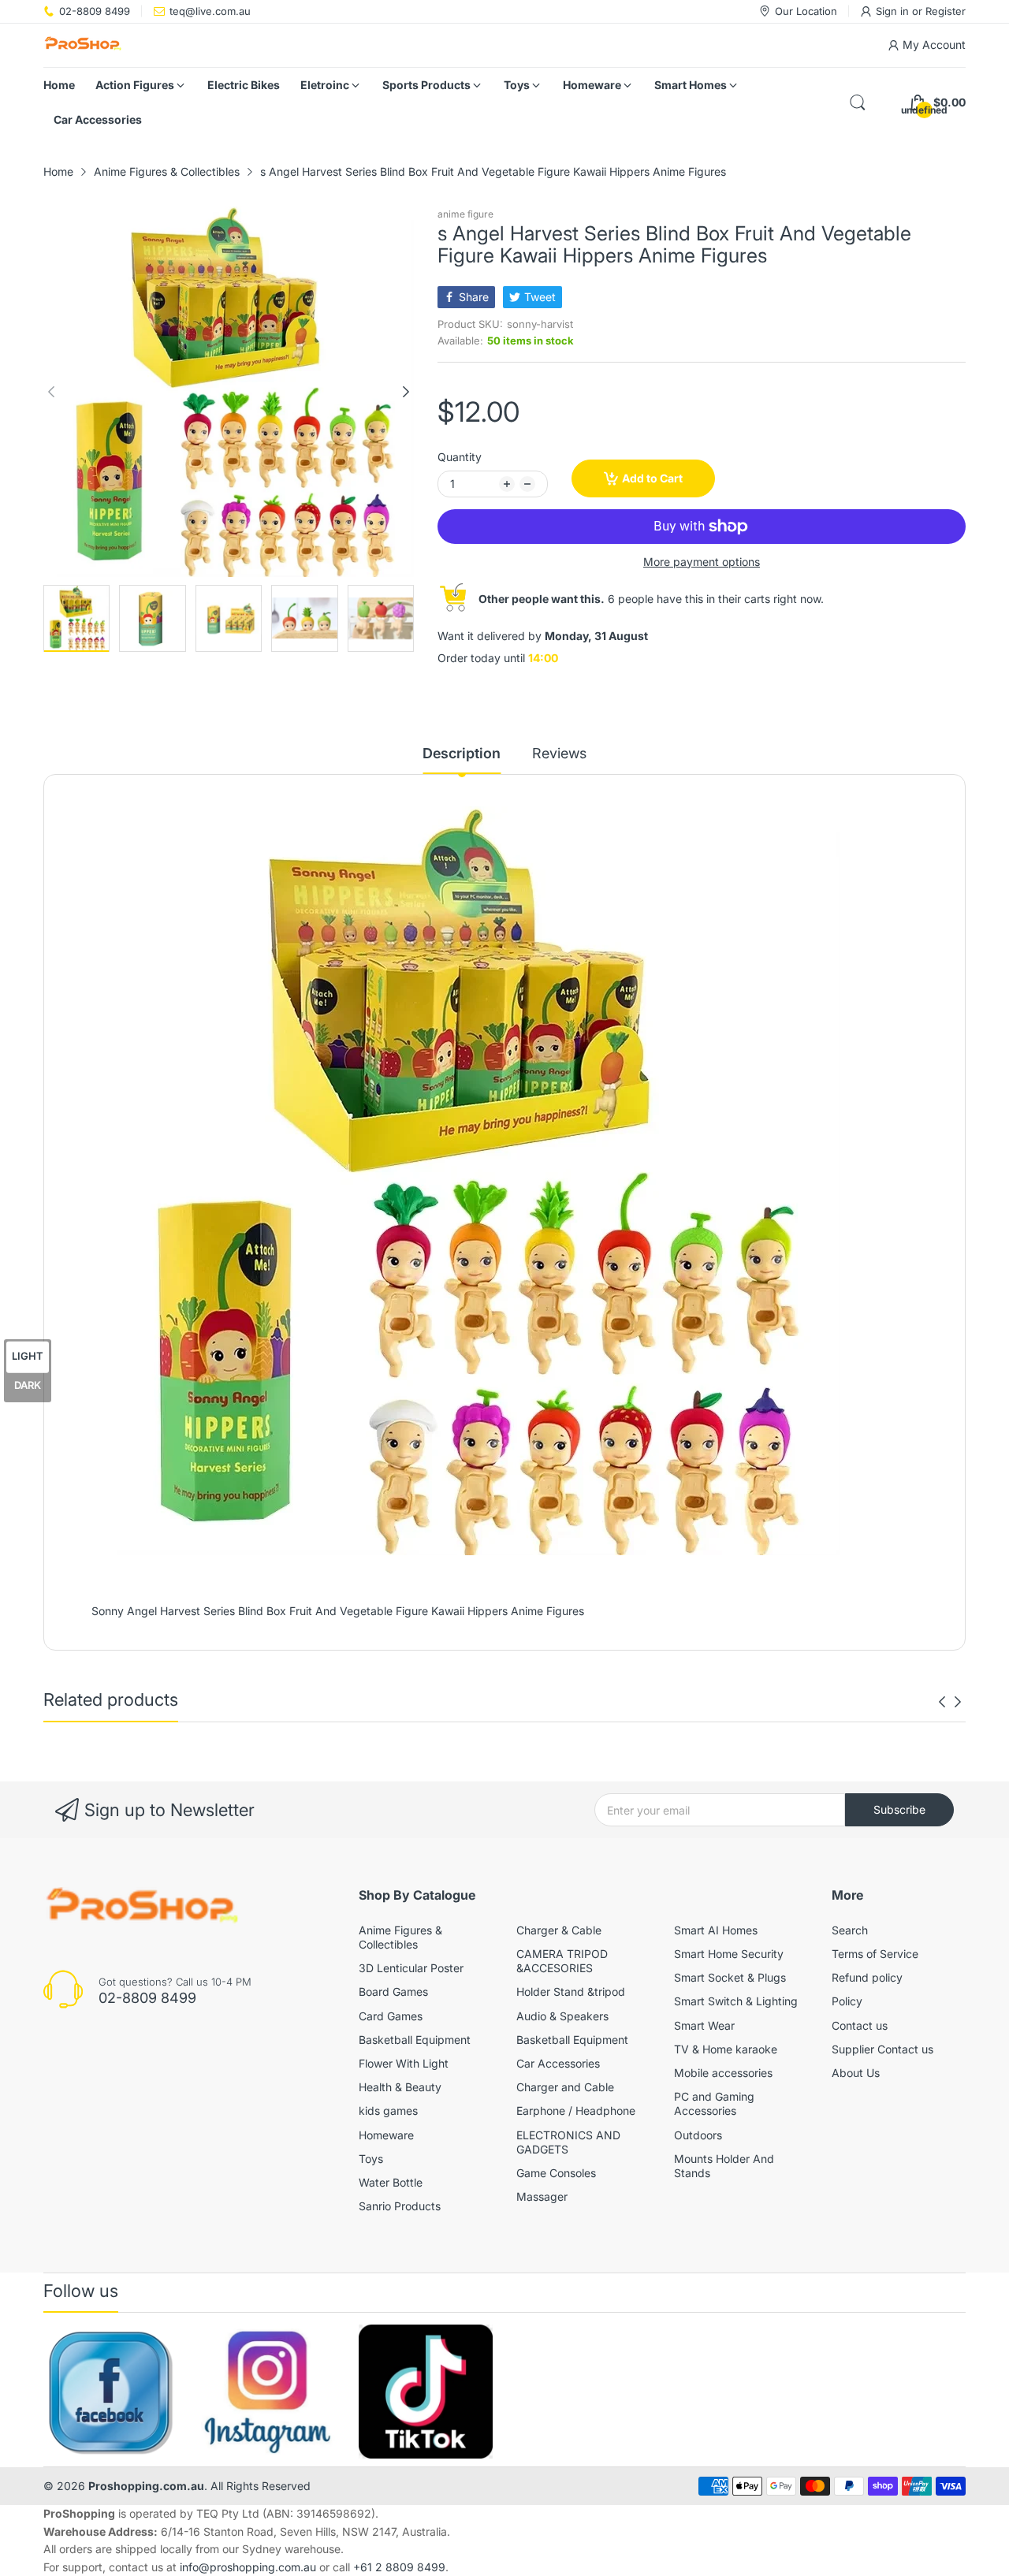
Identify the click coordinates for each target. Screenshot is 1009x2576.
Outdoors (698, 2135)
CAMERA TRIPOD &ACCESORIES (562, 1961)
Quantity (460, 457)
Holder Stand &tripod (571, 1992)
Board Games (393, 1992)
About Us (856, 2073)
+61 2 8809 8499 (399, 2567)
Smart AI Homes (716, 1930)
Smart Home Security (729, 1954)
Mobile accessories (723, 2073)
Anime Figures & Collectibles (400, 1937)
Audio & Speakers (562, 2016)
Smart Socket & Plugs (730, 1977)
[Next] (51, 392)
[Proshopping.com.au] (83, 45)
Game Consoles (556, 2173)
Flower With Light (404, 2063)
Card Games (391, 2016)
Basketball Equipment (415, 2040)
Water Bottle (391, 2182)
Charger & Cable (559, 1930)
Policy (847, 2001)
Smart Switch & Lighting (736, 2001)
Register (946, 11)
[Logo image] (110, 2392)
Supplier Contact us (882, 2049)
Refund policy (867, 1977)
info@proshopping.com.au (248, 2567)
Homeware (386, 2135)
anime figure (465, 214)
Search (850, 1930)
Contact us (860, 2025)
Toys (371, 2159)
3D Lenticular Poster (411, 1968)
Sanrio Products (400, 2206)
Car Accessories (558, 2063)
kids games (388, 2111)
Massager (542, 2196)
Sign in (894, 11)
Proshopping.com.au (146, 2486)
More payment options (702, 562)
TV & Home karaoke (726, 2049)
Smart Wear (704, 2025)
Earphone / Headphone (576, 2111)
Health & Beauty (400, 2087)
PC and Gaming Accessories (714, 2103)
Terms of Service (875, 1954)
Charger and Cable (565, 2087)
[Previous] (406, 392)
